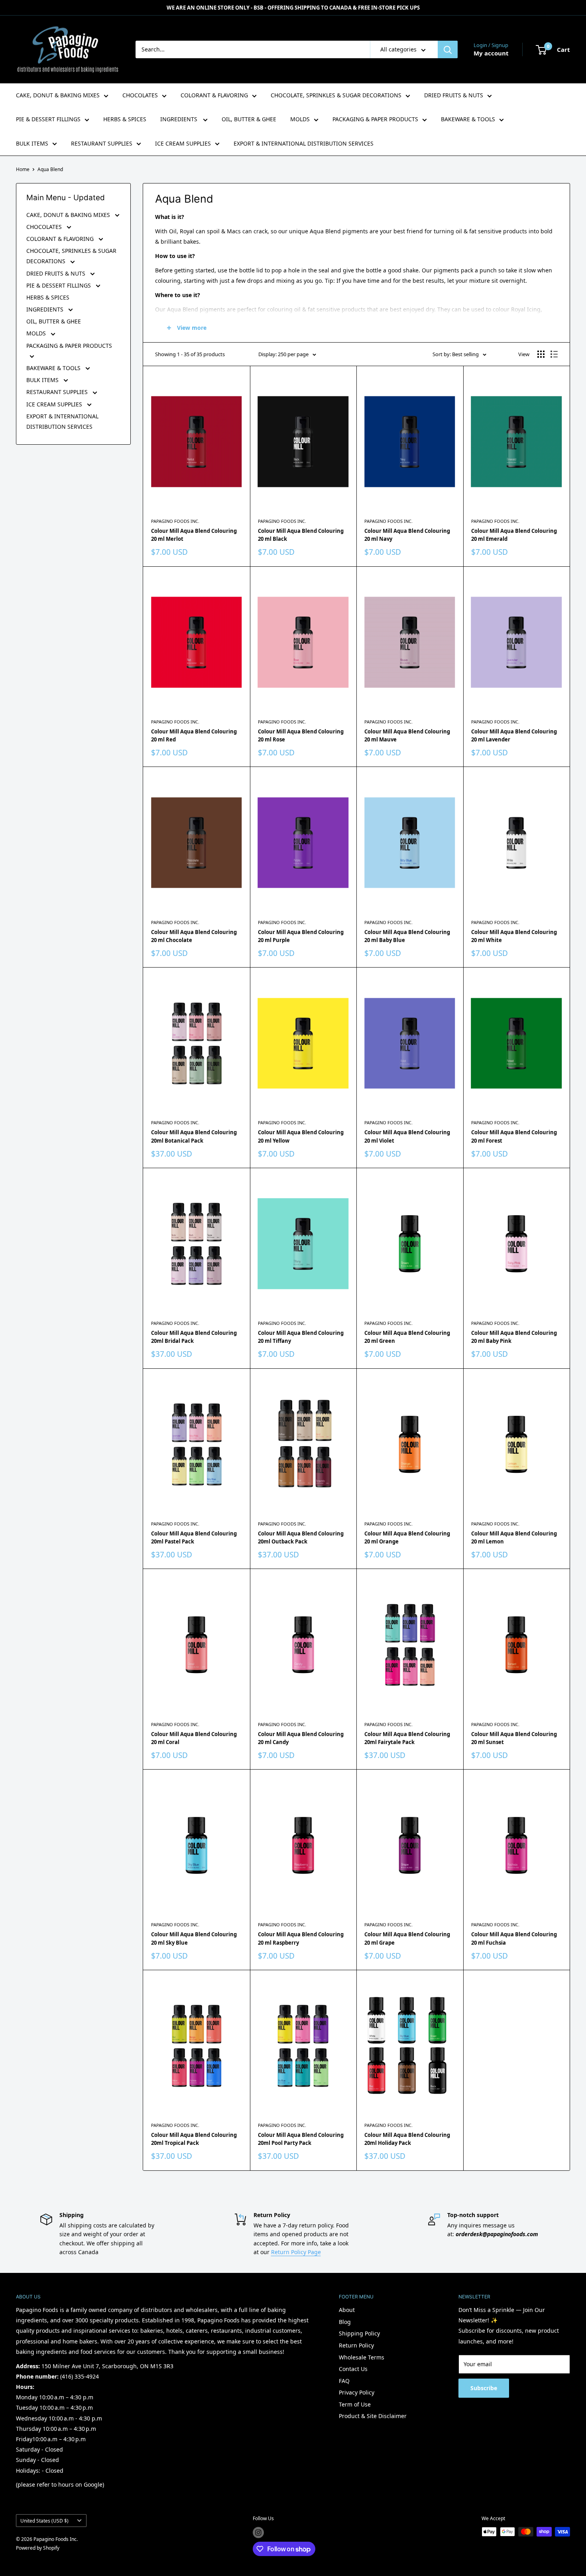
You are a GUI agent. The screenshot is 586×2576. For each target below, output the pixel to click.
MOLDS (300, 119)
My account (491, 53)
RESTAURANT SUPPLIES (102, 143)
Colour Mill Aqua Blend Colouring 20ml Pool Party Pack (301, 2139)
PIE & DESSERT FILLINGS (48, 119)
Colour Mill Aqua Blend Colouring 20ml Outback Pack (301, 1537)
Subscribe (484, 2388)
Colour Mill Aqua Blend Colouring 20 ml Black (301, 535)
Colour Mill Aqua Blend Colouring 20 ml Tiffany (301, 1337)
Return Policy (356, 2345)
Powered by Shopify (38, 2548)
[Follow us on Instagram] (258, 2533)
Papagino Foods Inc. (175, 521)
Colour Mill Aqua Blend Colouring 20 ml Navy (407, 535)
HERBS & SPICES (125, 119)
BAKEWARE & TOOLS (468, 119)
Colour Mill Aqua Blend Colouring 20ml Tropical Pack (194, 2139)
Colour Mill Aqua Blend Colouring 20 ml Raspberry (301, 1938)
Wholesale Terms (362, 2357)
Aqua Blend (50, 169)
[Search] (448, 49)
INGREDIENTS (180, 119)
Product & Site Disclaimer (373, 2416)
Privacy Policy (357, 2392)
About (347, 2310)
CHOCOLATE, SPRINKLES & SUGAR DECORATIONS (336, 95)
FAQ (344, 2381)
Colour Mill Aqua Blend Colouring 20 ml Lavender (514, 735)
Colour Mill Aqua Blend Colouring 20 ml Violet (407, 1136)
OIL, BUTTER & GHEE (249, 119)
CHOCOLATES (140, 95)
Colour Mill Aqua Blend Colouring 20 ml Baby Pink (514, 1337)
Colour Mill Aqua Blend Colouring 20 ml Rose (301, 735)
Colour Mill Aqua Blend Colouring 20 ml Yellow (301, 1136)
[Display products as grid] (541, 354)
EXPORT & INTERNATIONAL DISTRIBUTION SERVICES (304, 143)
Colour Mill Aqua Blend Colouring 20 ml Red (194, 735)
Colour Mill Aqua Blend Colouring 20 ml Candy (301, 1738)
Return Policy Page (296, 2252)
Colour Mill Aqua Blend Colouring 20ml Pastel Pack (194, 1537)
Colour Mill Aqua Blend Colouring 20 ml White (514, 936)
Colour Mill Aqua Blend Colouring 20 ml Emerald (514, 535)
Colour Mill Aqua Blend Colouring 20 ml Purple (301, 936)
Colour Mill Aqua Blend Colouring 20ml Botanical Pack (194, 1136)
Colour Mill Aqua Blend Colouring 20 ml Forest (514, 1136)
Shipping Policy (359, 2333)
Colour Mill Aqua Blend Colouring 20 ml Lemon (514, 1537)
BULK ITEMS (32, 143)
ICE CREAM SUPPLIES (183, 143)
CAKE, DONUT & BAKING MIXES (58, 95)
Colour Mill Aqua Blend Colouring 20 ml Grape (407, 1938)
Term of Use (355, 2404)
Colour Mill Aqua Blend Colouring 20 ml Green (407, 1337)
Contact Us (353, 2369)
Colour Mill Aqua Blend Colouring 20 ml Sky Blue (194, 1938)
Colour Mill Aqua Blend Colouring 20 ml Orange (407, 1537)
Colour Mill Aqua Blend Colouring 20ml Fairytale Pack (407, 1738)
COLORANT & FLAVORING (214, 95)
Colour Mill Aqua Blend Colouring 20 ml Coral (194, 1738)
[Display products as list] (554, 354)
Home (23, 169)
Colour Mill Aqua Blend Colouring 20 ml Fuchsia (514, 1938)
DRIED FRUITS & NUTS (454, 95)
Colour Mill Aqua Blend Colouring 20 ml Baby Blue (407, 936)
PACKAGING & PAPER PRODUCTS (375, 119)
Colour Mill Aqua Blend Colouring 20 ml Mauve (407, 735)
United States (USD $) (44, 2521)
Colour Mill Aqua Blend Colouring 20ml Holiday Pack (407, 2139)
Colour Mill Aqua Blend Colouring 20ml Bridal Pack (194, 1337)
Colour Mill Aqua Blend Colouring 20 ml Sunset (514, 1738)
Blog (345, 2322)
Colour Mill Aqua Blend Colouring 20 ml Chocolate (194, 936)
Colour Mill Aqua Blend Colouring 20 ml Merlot (194, 535)
